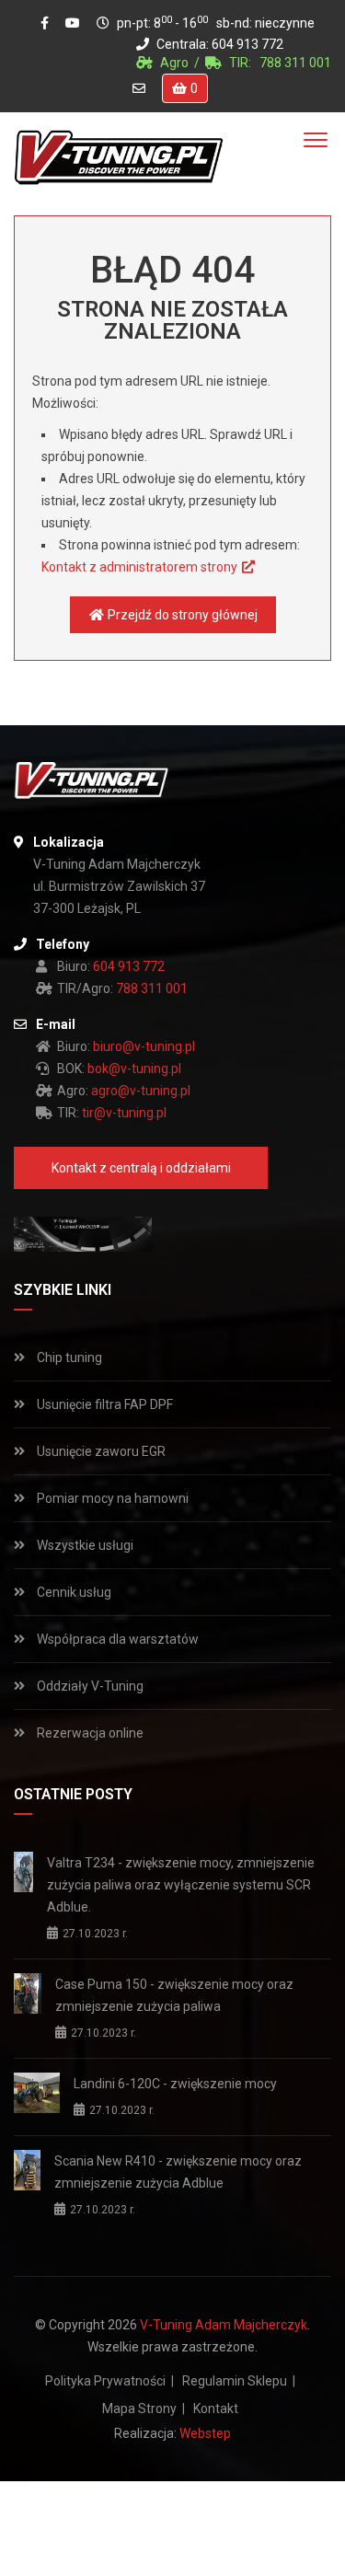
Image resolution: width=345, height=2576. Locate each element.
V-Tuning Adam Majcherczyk (224, 2325)
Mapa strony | (144, 2409)
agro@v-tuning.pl (141, 1091)
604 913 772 (247, 44)
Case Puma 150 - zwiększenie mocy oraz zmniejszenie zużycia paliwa (174, 1995)
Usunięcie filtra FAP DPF (103, 1404)
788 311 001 (295, 63)
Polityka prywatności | (109, 2381)
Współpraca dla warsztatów (116, 1639)
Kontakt (216, 2409)
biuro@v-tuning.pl (144, 1046)
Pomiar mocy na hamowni (111, 1498)
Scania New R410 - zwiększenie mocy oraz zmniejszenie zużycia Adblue (178, 2172)
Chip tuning (68, 1357)
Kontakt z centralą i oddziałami (141, 1168)
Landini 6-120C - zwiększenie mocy (175, 2084)
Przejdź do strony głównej (180, 615)
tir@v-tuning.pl (124, 1113)
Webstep (205, 2433)
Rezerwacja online (89, 1733)
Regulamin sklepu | (239, 2381)
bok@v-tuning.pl (134, 1069)
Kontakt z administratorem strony (141, 567)
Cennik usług (73, 1592)
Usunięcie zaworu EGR (100, 1451)
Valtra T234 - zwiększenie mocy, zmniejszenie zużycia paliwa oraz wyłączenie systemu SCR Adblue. (181, 1885)
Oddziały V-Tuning (89, 1686)
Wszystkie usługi (84, 1545)
